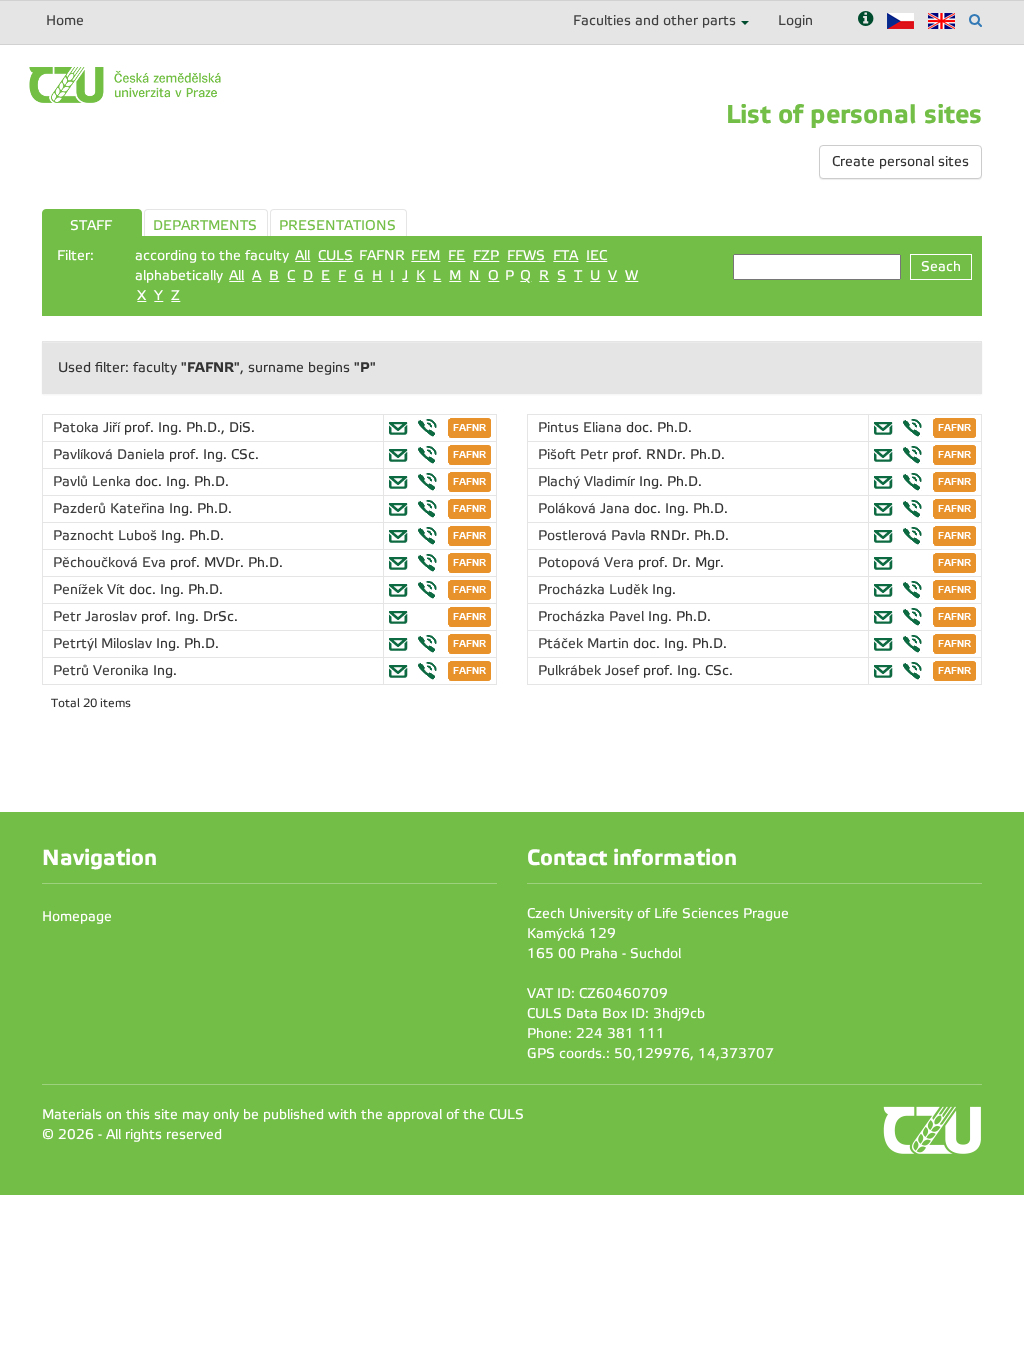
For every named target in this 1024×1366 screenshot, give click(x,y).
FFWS (526, 255)
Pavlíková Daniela (111, 454)
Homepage (77, 916)
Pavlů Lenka (94, 481)
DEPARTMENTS (205, 225)
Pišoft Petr (575, 454)
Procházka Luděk (595, 589)
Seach (941, 266)
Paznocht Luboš (107, 535)
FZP (486, 255)
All (302, 255)
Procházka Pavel (593, 616)
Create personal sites (900, 161)
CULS (335, 255)
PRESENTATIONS (337, 225)
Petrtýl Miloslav (104, 643)
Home (65, 20)
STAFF (91, 225)
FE (456, 255)
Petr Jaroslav (97, 616)
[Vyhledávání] (975, 20)
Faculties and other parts (654, 20)
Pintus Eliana (582, 427)
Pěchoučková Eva (111, 562)
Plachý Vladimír (588, 481)
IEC (596, 255)
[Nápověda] (865, 20)
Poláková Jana (586, 508)
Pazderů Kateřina (111, 508)
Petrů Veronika (103, 670)
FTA (565, 255)
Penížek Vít (91, 589)
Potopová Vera (588, 562)
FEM (425, 255)
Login (795, 20)
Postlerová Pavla (594, 535)
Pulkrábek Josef (590, 670)
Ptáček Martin (585, 643)
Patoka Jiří (88, 427)
